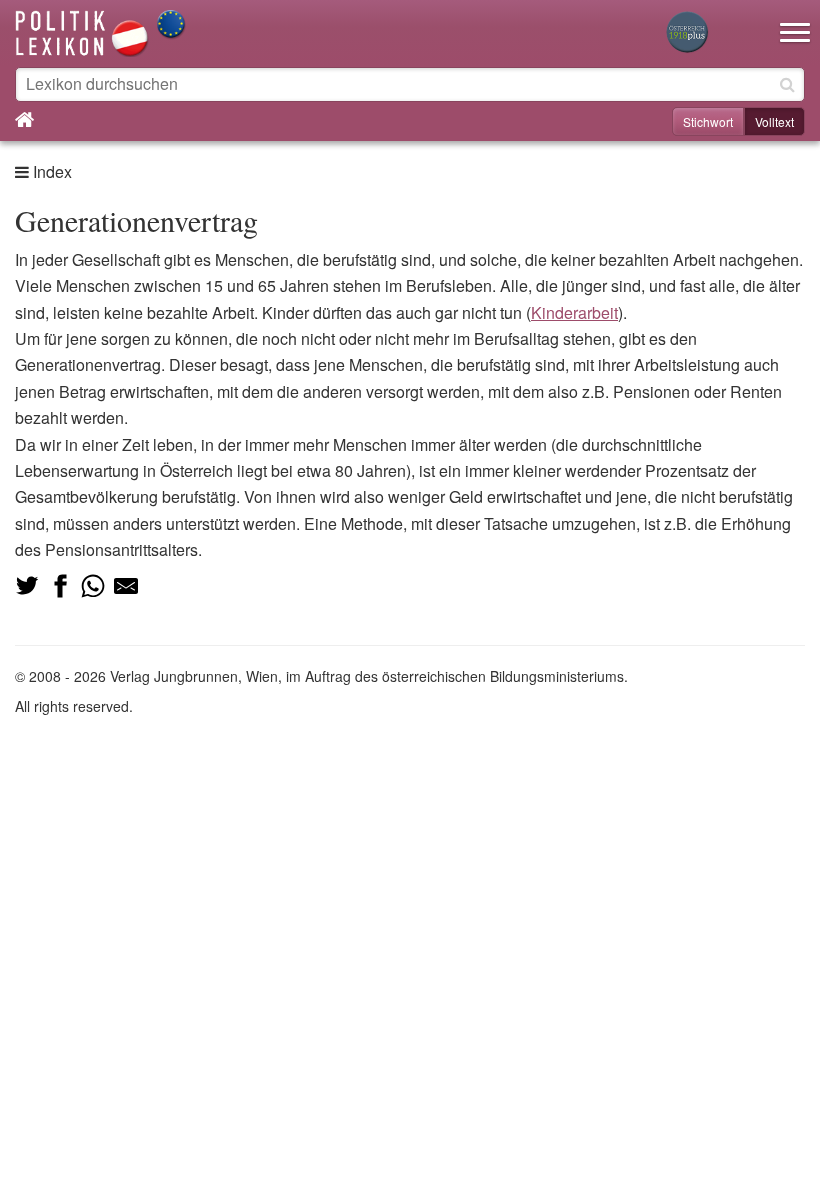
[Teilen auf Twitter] (27, 586)
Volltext (774, 121)
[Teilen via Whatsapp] (93, 586)
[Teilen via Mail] (126, 586)
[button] (795, 20)
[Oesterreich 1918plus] (687, 33)
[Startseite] (101, 31)
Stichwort (708, 121)
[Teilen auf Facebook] (60, 586)
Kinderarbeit (574, 312)
